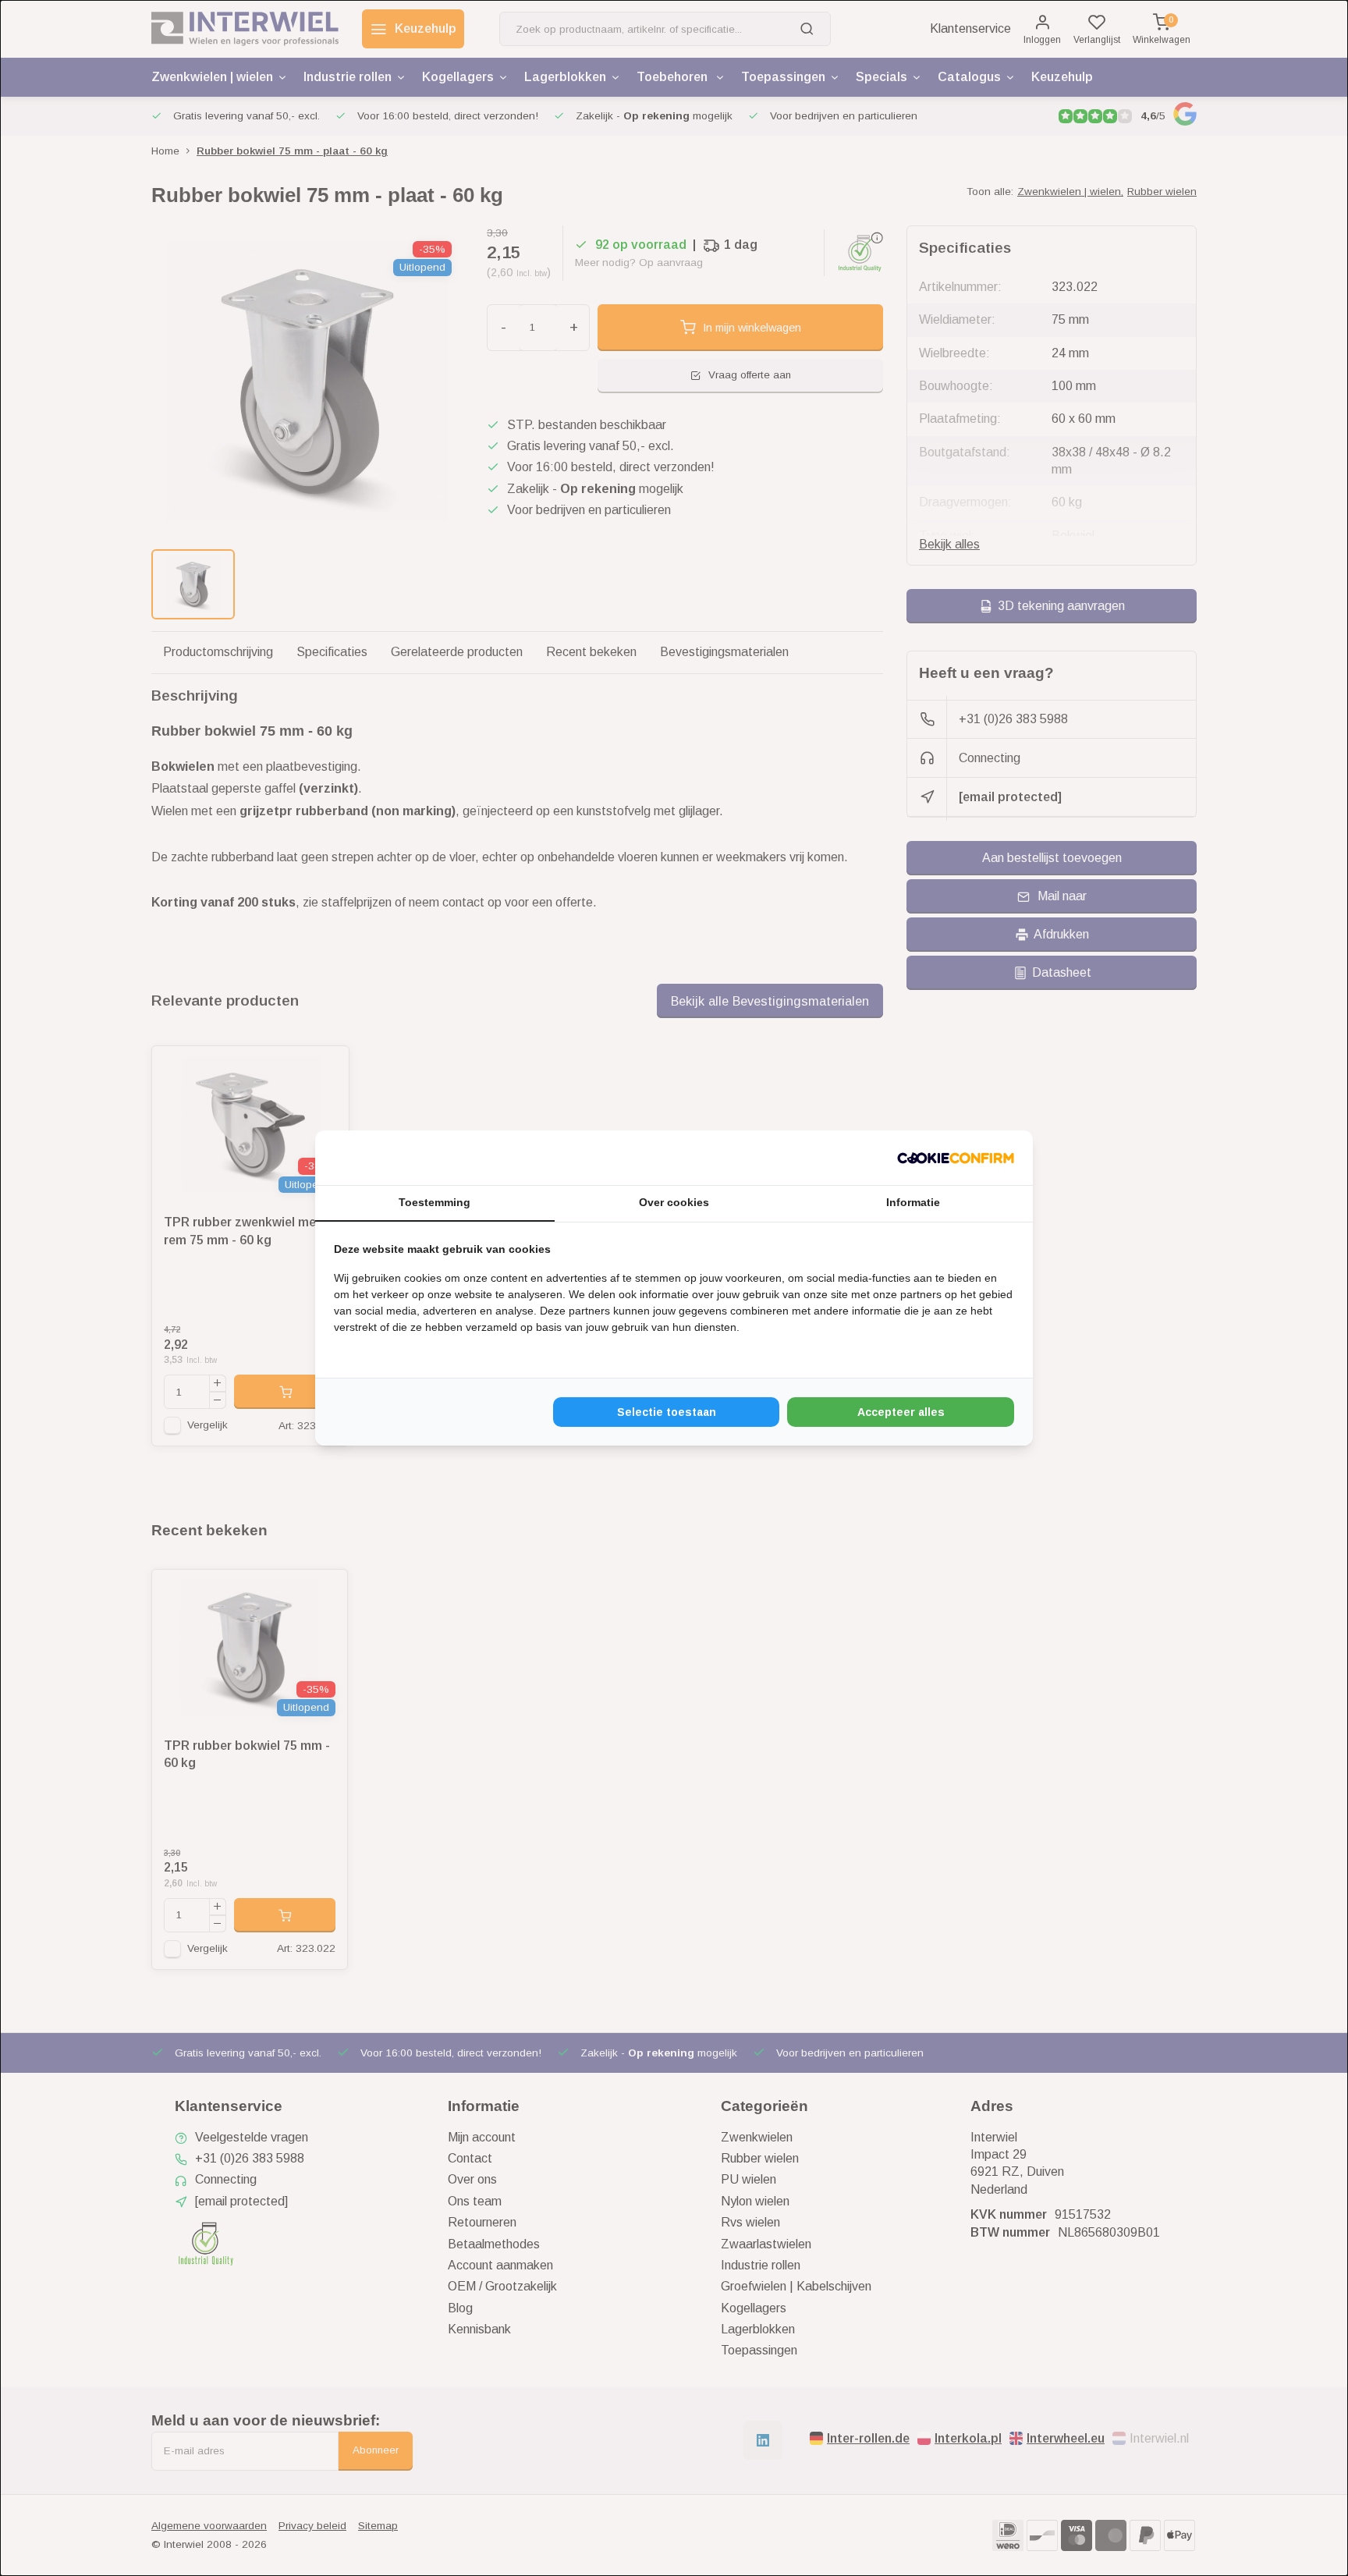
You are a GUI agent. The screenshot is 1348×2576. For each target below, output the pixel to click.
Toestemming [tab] (435, 1202)
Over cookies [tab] (674, 1202)
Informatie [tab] (913, 1202)
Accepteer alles (901, 1412)
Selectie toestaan (667, 1412)
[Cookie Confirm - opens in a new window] (956, 1158)
